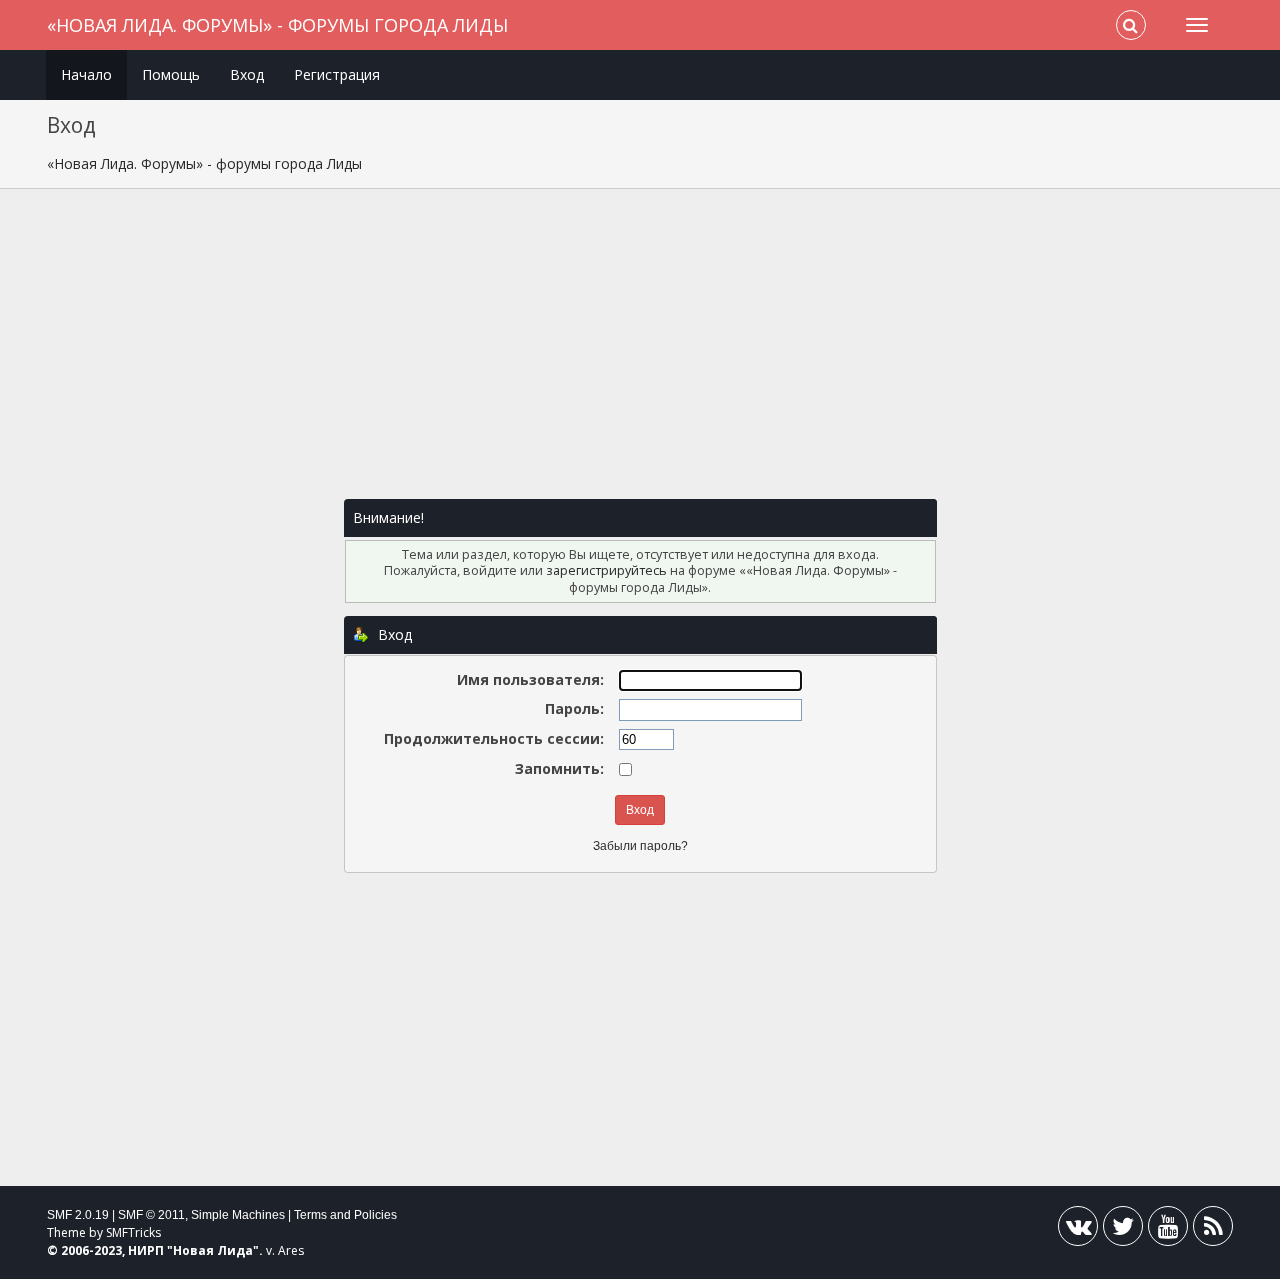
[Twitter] (1123, 1230)
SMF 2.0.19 (78, 1215)
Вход (247, 74)
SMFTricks (133, 1232)
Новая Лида (213, 1250)
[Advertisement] (640, 354)
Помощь (171, 74)
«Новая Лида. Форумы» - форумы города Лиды (277, 25)
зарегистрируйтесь (606, 570)
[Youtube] (1168, 1230)
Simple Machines (238, 1215)
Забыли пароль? (640, 846)
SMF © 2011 (151, 1215)
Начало (86, 74)
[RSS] (1213, 1230)
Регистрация (337, 74)
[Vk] (1078, 1230)
